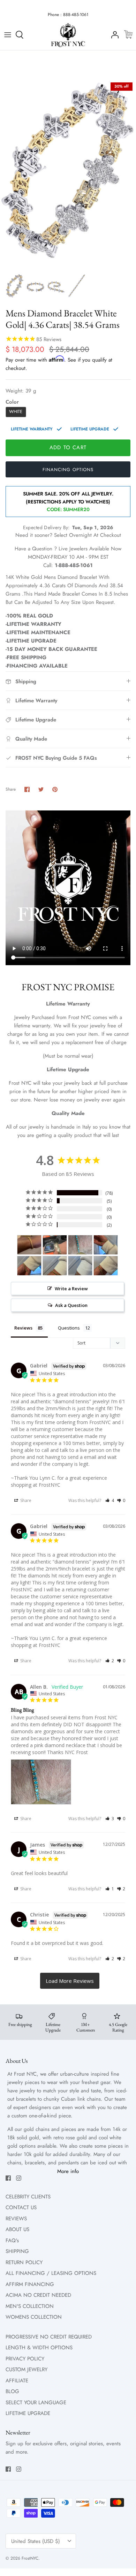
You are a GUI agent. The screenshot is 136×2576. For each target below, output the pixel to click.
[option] (68, 174)
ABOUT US (17, 2229)
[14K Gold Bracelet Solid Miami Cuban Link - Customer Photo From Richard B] (29, 1266)
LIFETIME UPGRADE (28, 2413)
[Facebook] (8, 2178)
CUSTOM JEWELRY (27, 2369)
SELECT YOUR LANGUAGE (36, 2403)
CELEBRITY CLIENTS (28, 2197)
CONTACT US (21, 2207)
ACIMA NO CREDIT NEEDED (38, 2295)
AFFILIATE (17, 2381)
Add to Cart (68, 447)
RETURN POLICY (24, 2262)
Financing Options (68, 470)
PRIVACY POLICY (25, 2359)
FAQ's (12, 2240)
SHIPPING (17, 2251)
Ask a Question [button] (71, 1305)
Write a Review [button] (71, 1289)
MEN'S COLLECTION (30, 2306)
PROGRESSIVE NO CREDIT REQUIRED (49, 2337)
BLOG (12, 2391)
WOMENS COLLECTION (34, 2317)
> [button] (70, 1981)
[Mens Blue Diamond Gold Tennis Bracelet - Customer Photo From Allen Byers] (80, 1245)
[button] (110, 1500)
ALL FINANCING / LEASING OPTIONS (51, 2273)
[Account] (113, 35)
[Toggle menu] (8, 35)
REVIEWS (16, 2219)
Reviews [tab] (23, 1328)
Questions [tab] (69, 1328)
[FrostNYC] (68, 35)
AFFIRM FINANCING (30, 2284)
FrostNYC (30, 2558)
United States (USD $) (36, 2541)
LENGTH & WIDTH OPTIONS (39, 2348)
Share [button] (25, 1500)
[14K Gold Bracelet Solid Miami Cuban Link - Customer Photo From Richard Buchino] (106, 1245)
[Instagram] (19, 2178)
